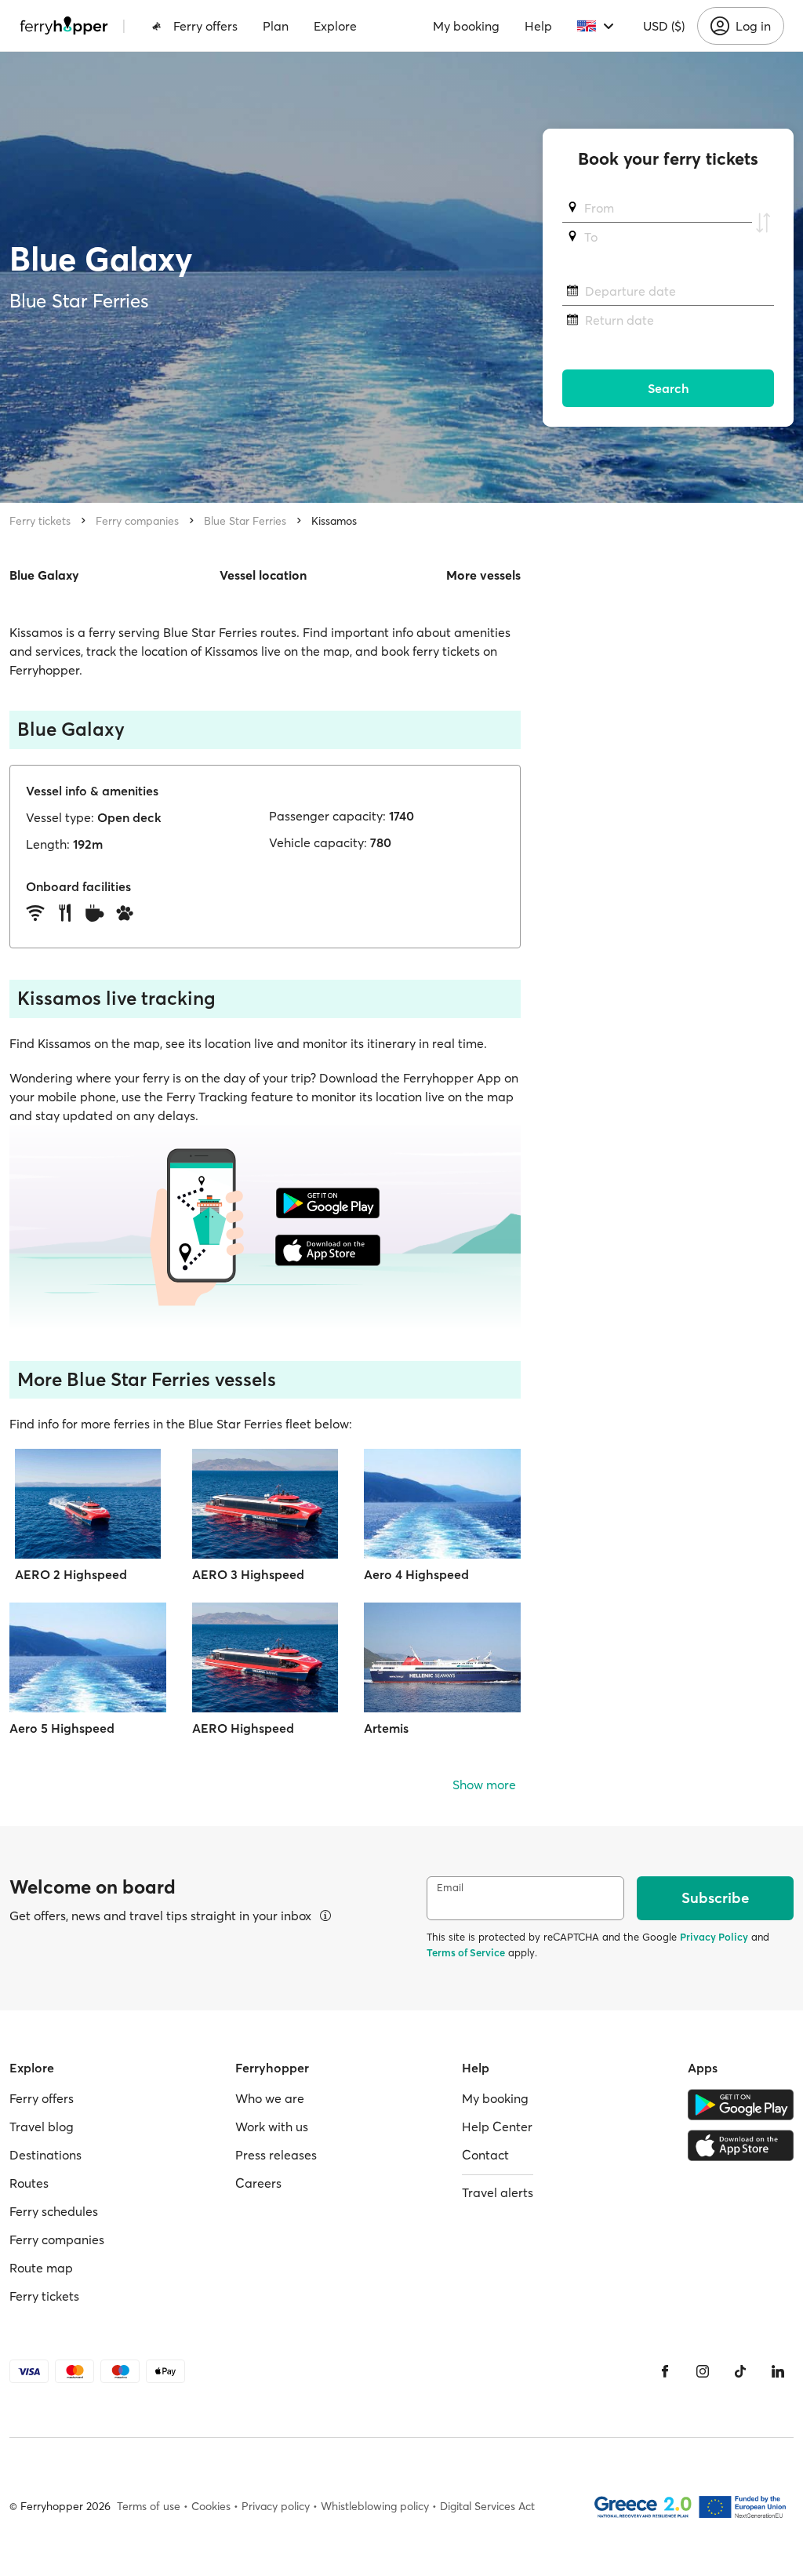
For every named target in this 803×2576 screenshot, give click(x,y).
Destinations (45, 2155)
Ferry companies (137, 521)
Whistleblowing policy (375, 2506)
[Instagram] (703, 2371)
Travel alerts (498, 2192)
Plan (276, 26)
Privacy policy (276, 2506)
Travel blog (42, 2127)
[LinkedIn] (778, 2371)
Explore (335, 26)
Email (450, 1888)
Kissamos (334, 521)
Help (538, 26)
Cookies (211, 2506)
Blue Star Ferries (245, 521)
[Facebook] (665, 2371)
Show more (484, 1785)
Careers (258, 2183)
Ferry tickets (40, 521)
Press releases (276, 2155)
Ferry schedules (54, 2211)
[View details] (325, 1916)
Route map (41, 2268)
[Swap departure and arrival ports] (763, 223)
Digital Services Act (487, 2506)
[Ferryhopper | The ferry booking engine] (64, 26)
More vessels (483, 575)
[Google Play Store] (741, 2105)
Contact (485, 2155)
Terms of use (149, 2506)
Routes (29, 2183)
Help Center (497, 2127)
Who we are (270, 2098)
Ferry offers (205, 26)
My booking (466, 26)
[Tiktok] (740, 2371)
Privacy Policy (714, 1937)
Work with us (272, 2127)
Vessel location (263, 575)
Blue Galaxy (44, 575)
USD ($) (664, 26)
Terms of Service (466, 1952)
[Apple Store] (741, 2145)
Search (669, 388)
